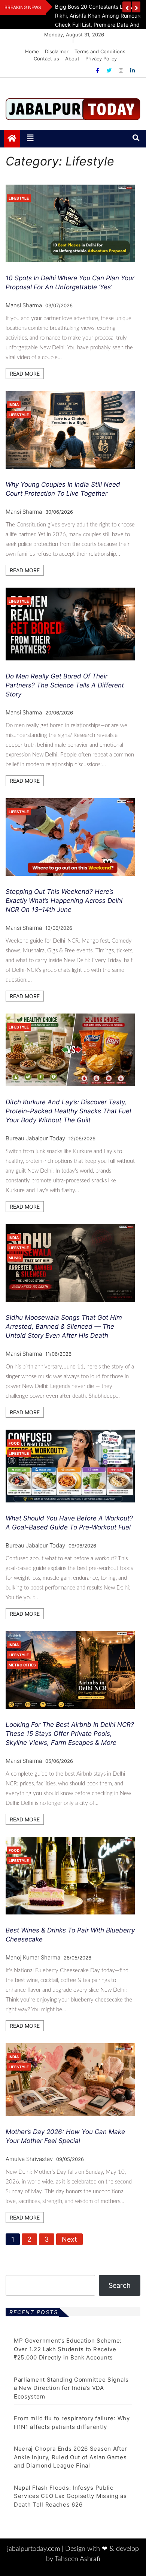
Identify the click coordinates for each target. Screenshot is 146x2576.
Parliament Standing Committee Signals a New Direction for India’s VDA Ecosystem (71, 2388)
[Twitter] (110, 70)
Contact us (46, 59)
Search (120, 2285)
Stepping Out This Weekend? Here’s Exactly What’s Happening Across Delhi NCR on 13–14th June (64, 901)
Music (15, 1258)
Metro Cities (22, 1665)
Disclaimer (57, 51)
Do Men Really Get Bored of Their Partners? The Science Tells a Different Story (65, 685)
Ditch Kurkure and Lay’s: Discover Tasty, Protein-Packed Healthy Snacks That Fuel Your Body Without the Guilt (68, 1111)
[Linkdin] (133, 70)
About (72, 59)
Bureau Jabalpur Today (35, 1138)
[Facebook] (98, 70)
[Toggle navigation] (30, 138)
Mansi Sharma (24, 305)
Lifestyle (19, 198)
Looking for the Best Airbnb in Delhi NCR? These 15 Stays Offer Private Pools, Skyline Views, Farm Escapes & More (70, 1734)
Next (69, 2239)
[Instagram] (122, 70)
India (14, 405)
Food (14, 1443)
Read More (25, 374)
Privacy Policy (101, 59)
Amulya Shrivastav (29, 2159)
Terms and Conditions (100, 51)
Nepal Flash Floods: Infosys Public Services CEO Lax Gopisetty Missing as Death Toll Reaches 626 (70, 2496)
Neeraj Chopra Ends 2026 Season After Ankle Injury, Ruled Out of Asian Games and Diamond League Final (71, 2457)
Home (32, 51)
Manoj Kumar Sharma (33, 1957)
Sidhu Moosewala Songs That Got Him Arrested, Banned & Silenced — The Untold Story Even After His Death (64, 1326)
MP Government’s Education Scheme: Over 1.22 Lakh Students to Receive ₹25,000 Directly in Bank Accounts (68, 2349)
